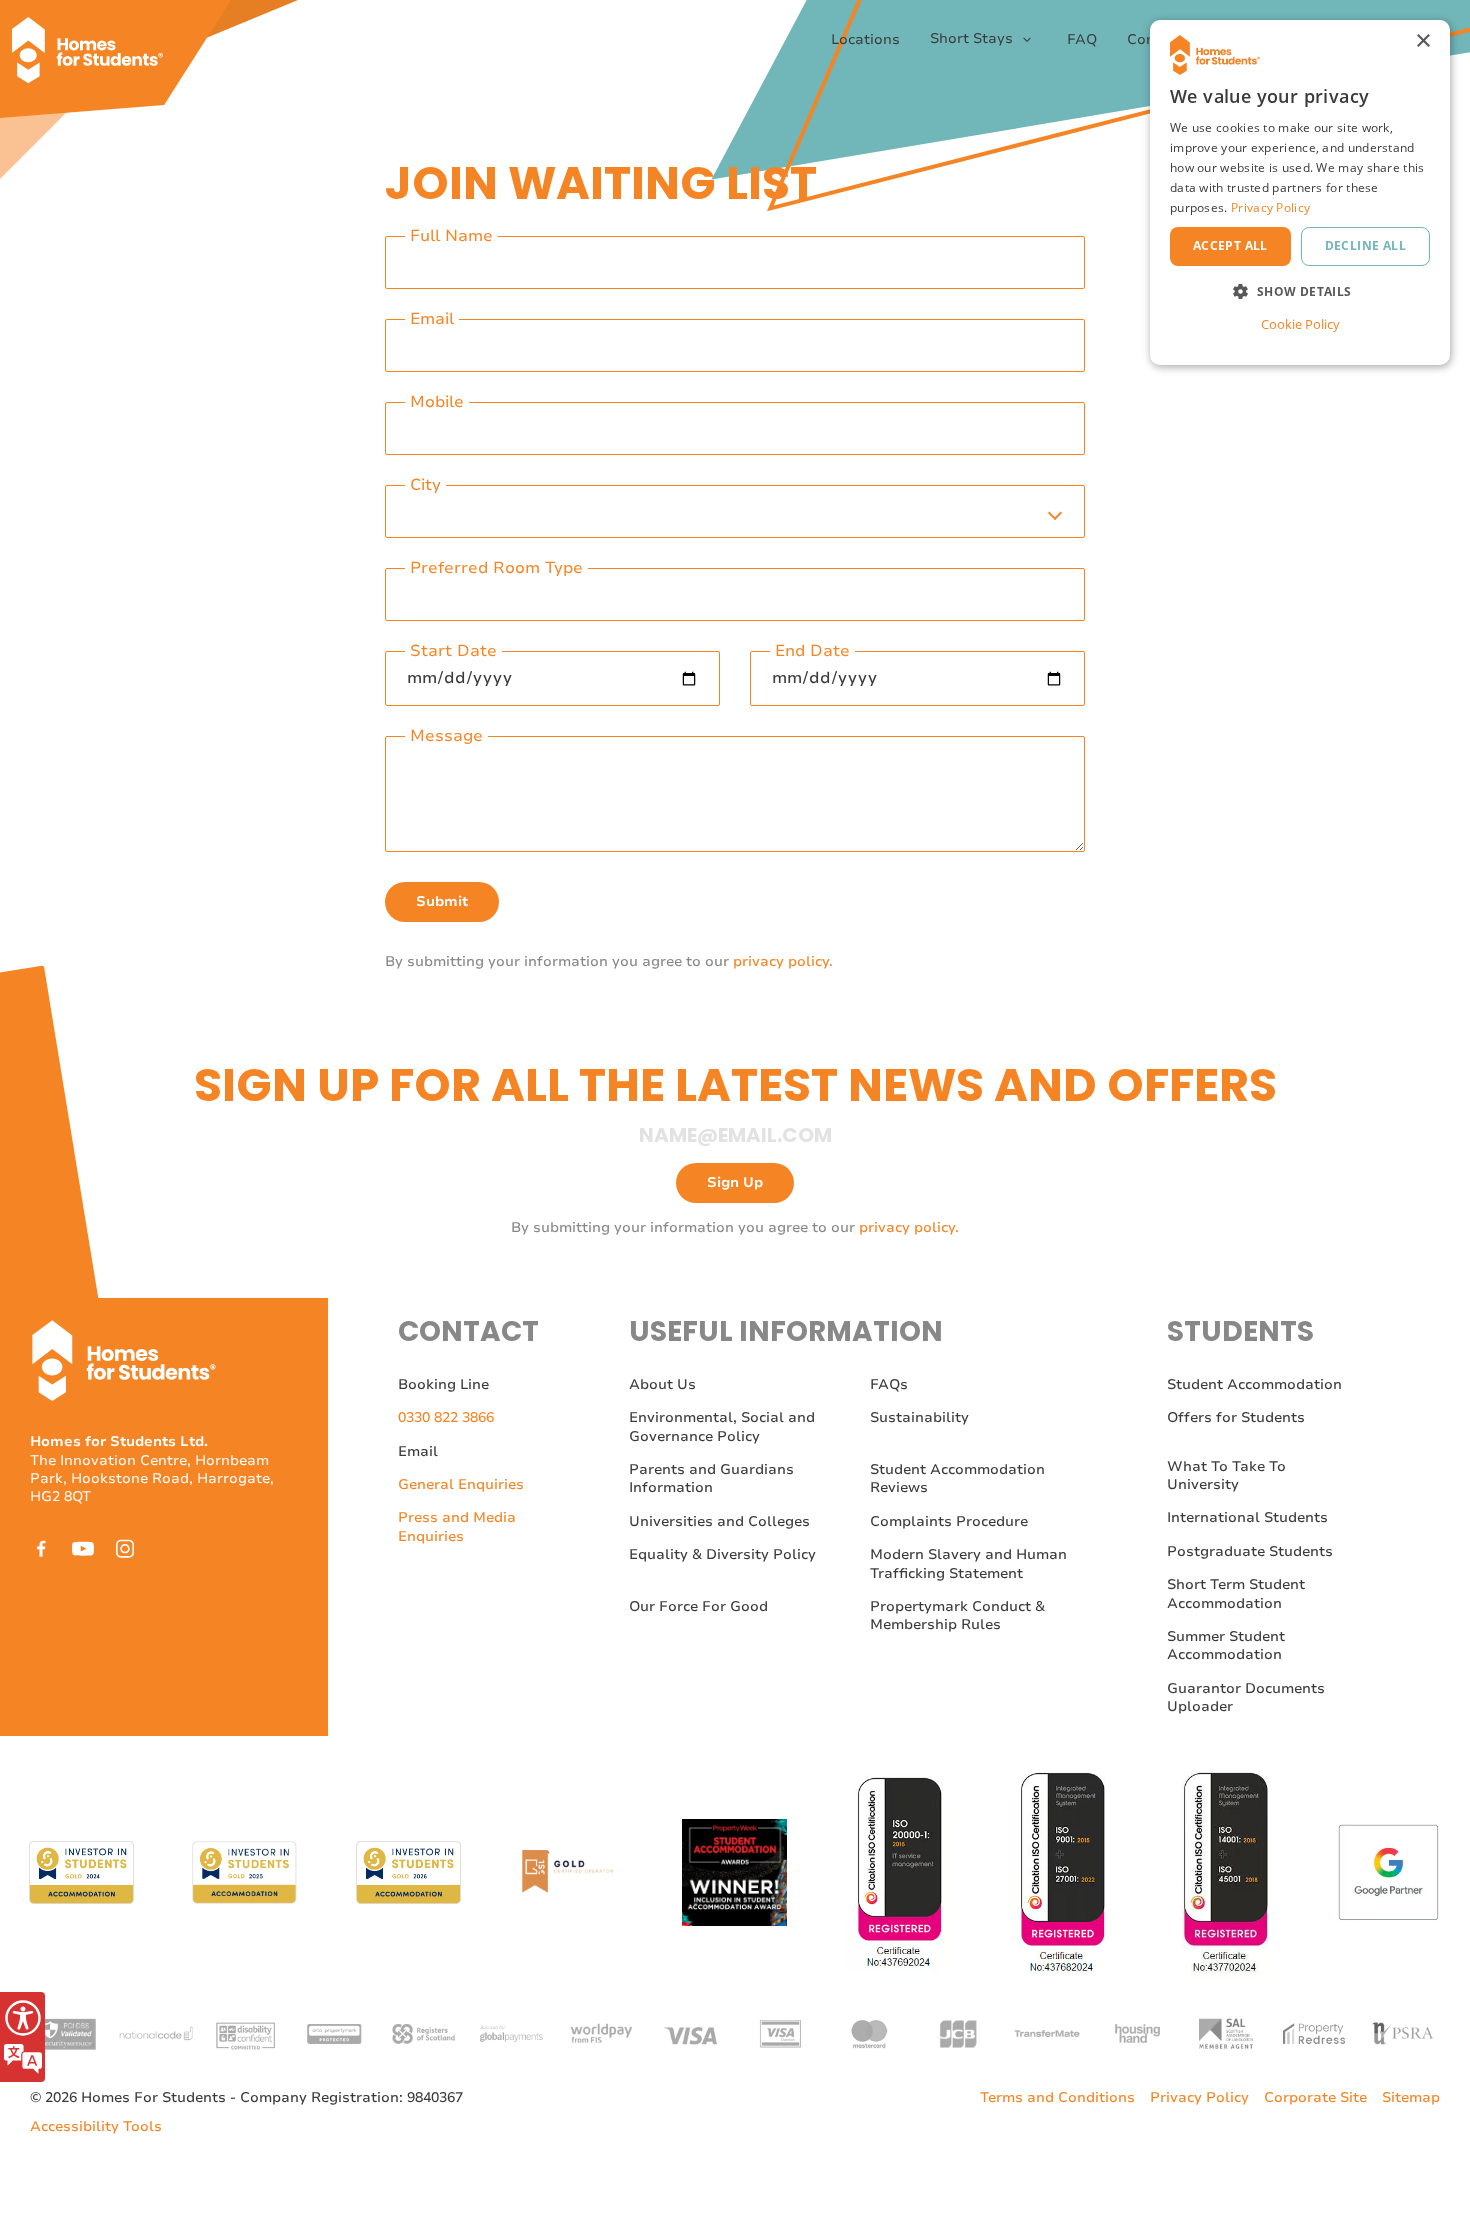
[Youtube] (83, 1548)
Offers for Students (1236, 1417)
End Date (812, 651)
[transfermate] (1047, 2032)
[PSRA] (1403, 2032)
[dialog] (1300, 192)
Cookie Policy (1300, 324)
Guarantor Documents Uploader (1246, 1697)
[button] (1300, 291)
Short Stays (973, 39)
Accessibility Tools (96, 2127)
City (425, 485)
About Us (662, 1384)
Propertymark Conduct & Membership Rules (957, 1615)
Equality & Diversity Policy (722, 1554)
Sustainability (919, 1417)
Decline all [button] (1365, 245)
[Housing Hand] (1136, 2032)
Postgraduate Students (1250, 1551)
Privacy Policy (1199, 2097)
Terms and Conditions (1057, 2097)
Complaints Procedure (949, 1521)
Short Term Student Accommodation (1236, 1593)
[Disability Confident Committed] (245, 2032)
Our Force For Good (698, 1606)
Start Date (453, 651)
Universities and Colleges (719, 1521)
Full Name (451, 236)
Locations (865, 40)
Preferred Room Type (496, 568)
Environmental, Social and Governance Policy (722, 1426)
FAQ (1082, 40)
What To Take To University (1226, 1475)
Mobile (437, 402)
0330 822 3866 (446, 1417)
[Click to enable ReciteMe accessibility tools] (22, 2037)
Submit (442, 901)
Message (446, 736)
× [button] (1422, 41)
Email (432, 319)
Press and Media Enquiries (457, 1526)
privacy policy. (783, 961)
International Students (1247, 1517)
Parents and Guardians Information (711, 1478)
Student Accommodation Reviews (957, 1478)
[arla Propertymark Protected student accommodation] (334, 2032)
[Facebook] (41, 1548)
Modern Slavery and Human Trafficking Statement (968, 1563)
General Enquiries (461, 1484)
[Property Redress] (1314, 2032)
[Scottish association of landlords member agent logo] (1225, 2032)
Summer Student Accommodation (1226, 1645)
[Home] (95, 40)
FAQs (889, 1384)
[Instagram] (125, 1548)
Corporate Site (1315, 2097)
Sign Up (735, 1182)
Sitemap (1411, 2097)
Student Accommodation (1254, 1384)
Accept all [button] (1230, 245)
